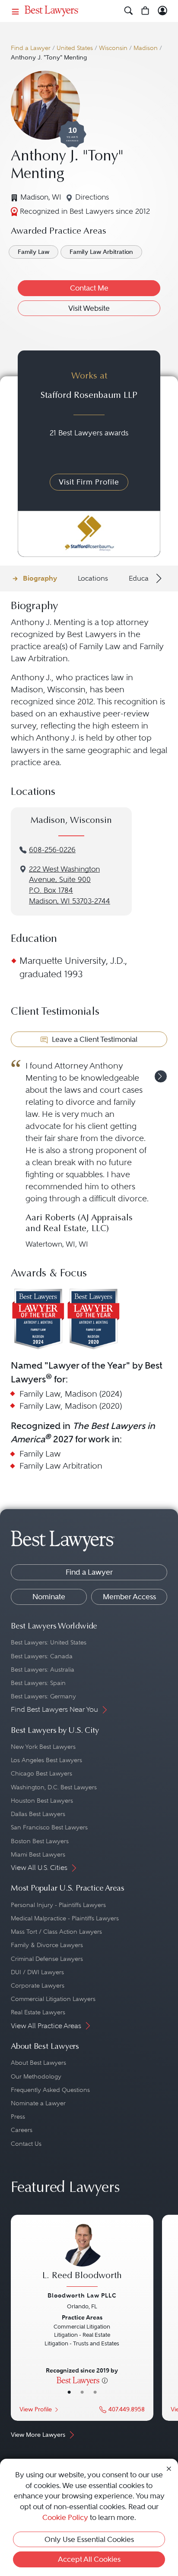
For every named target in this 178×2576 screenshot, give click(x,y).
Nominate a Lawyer (38, 2103)
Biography (40, 578)
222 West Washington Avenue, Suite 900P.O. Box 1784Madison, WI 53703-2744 (70, 885)
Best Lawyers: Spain (38, 1683)
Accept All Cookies (89, 2559)
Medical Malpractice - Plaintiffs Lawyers (65, 1918)
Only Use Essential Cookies (89, 2539)
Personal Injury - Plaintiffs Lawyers (58, 1905)
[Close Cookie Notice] (169, 2468)
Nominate (49, 1597)
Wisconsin (113, 48)
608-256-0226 (52, 850)
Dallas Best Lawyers (38, 1814)
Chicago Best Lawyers (41, 1773)
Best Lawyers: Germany (43, 1696)
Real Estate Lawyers (38, 2012)
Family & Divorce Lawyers (47, 1945)
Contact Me (89, 288)
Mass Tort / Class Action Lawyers (56, 1932)
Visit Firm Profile (89, 482)
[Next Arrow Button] (158, 578)
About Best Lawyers (38, 2063)
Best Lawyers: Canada (42, 1656)
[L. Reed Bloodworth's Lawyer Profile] (82, 2256)
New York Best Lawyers (43, 1747)
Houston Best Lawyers (42, 1801)
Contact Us (26, 2144)
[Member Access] (163, 11)
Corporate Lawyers (38, 1985)
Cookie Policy (65, 2517)
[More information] (105, 2380)
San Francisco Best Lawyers (49, 1827)
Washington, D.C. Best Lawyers (54, 1787)
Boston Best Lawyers (40, 1841)
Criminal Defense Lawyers (47, 1959)
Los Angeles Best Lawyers (46, 1760)
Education (145, 578)
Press (18, 2116)
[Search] (129, 11)
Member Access (129, 1597)
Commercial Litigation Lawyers (53, 1999)
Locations (93, 578)
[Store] (145, 11)
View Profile (36, 2409)
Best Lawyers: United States (49, 1642)
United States (75, 48)
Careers (22, 2130)
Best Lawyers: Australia (43, 1669)
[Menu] (16, 11)
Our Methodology (36, 2076)
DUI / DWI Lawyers (37, 1972)
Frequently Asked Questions (50, 2090)
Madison (146, 48)
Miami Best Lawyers (38, 1854)
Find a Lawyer (31, 48)
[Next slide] (161, 1076)
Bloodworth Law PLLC (82, 2295)
